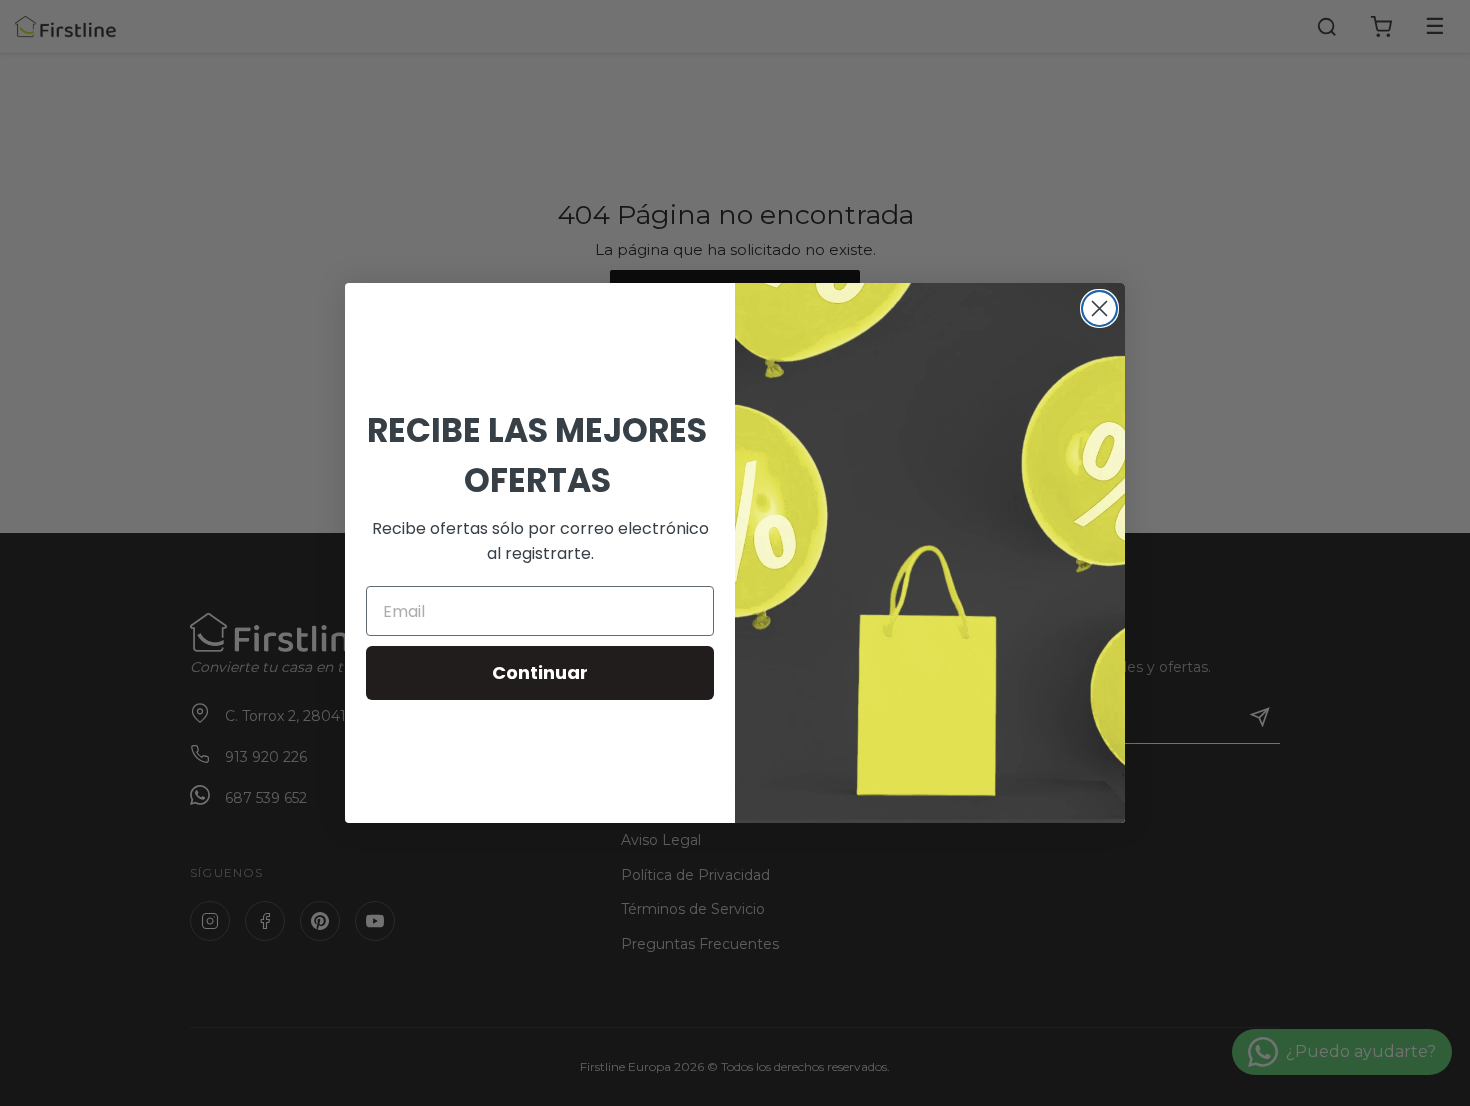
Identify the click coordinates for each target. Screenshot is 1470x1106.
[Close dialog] (1099, 308)
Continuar (540, 672)
